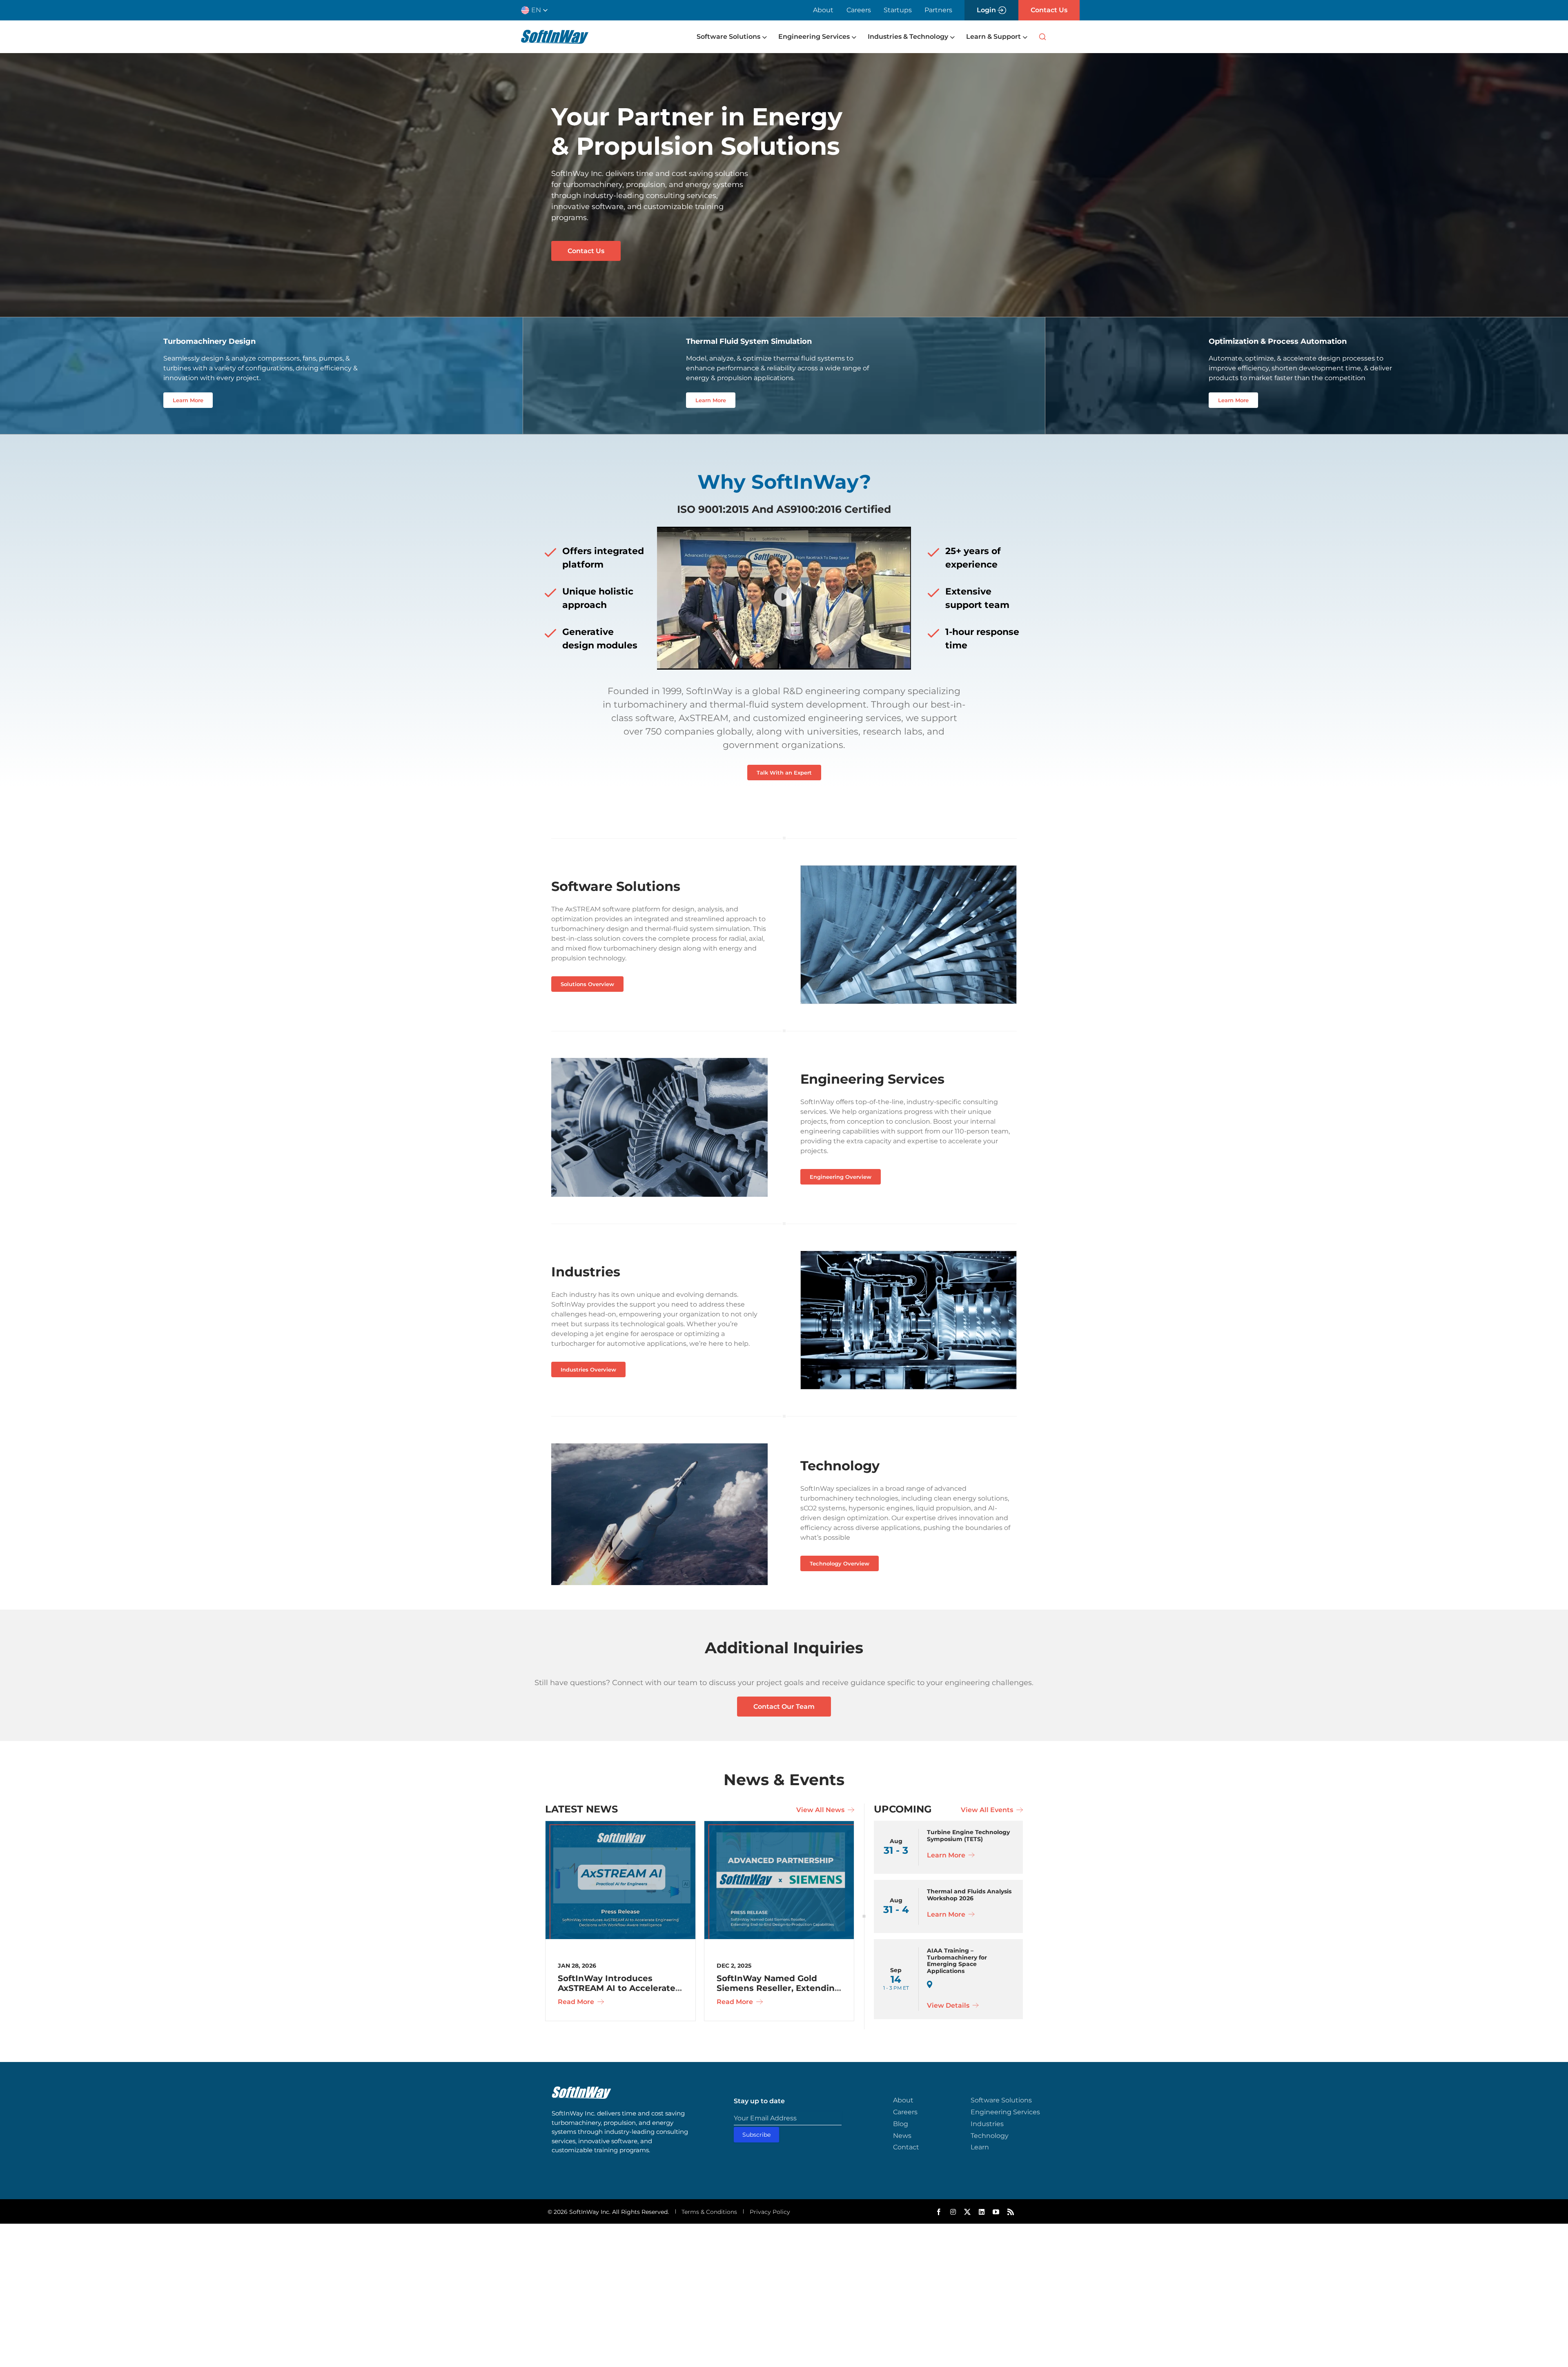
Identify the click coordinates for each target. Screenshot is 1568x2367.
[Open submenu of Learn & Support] (1024, 37)
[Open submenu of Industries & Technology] (951, 37)
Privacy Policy (770, 2212)
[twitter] (967, 2212)
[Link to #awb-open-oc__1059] (1042, 37)
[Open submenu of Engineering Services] (853, 37)
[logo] (555, 33)
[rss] (1011, 2212)
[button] (538, 10)
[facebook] (939, 2212)
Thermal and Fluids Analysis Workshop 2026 (969, 1895)
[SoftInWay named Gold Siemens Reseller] (779, 1825)
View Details (949, 2005)
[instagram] (953, 2212)
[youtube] (996, 2212)
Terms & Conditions (709, 2212)
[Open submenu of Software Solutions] (764, 37)
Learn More (947, 1855)
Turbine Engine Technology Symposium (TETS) (968, 1836)
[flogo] (581, 2090)
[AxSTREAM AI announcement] (620, 1825)
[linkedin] (982, 2212)
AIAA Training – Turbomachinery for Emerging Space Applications (957, 1961)
